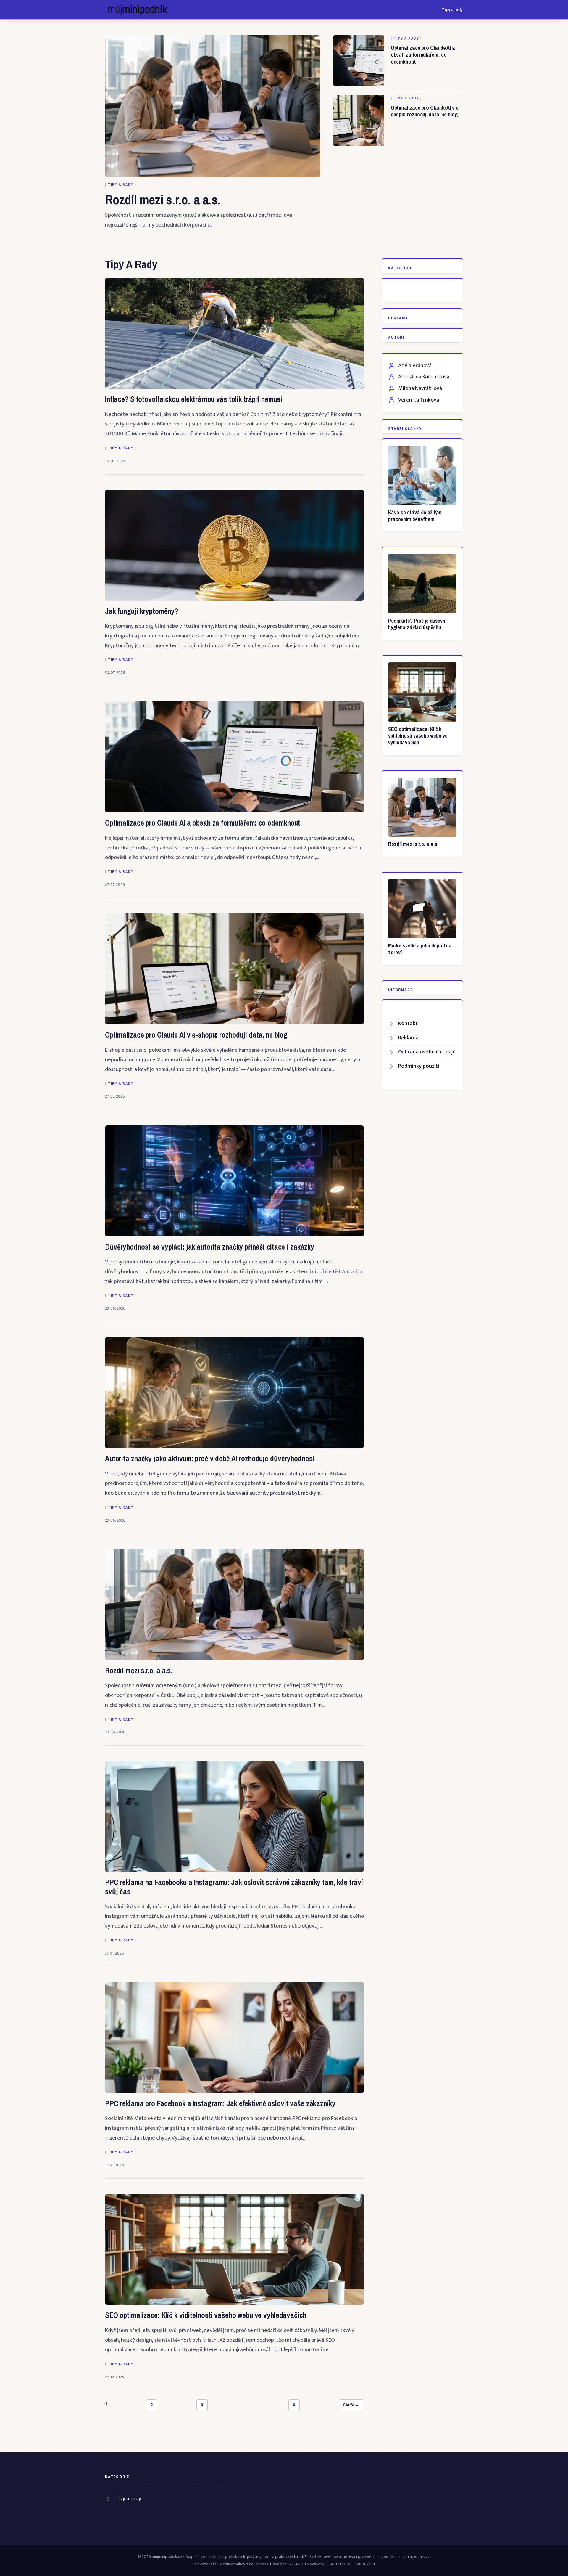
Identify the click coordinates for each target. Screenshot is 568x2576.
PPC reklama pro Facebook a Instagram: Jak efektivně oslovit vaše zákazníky (220, 2103)
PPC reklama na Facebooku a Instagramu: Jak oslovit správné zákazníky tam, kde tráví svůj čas (234, 1887)
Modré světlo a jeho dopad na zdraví (420, 949)
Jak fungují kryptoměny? (142, 611)
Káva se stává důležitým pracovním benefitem (415, 516)
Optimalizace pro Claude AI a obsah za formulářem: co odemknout (423, 55)
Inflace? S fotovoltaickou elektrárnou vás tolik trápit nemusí (194, 399)
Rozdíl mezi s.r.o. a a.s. (163, 200)
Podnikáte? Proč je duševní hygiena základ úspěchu (417, 624)
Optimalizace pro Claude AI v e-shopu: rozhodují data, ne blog (426, 111)
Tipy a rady (452, 10)
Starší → (351, 2405)
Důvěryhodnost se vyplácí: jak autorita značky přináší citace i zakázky (210, 1247)
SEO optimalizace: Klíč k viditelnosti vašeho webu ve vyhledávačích (206, 2315)
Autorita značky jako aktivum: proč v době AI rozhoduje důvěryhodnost (210, 1459)
